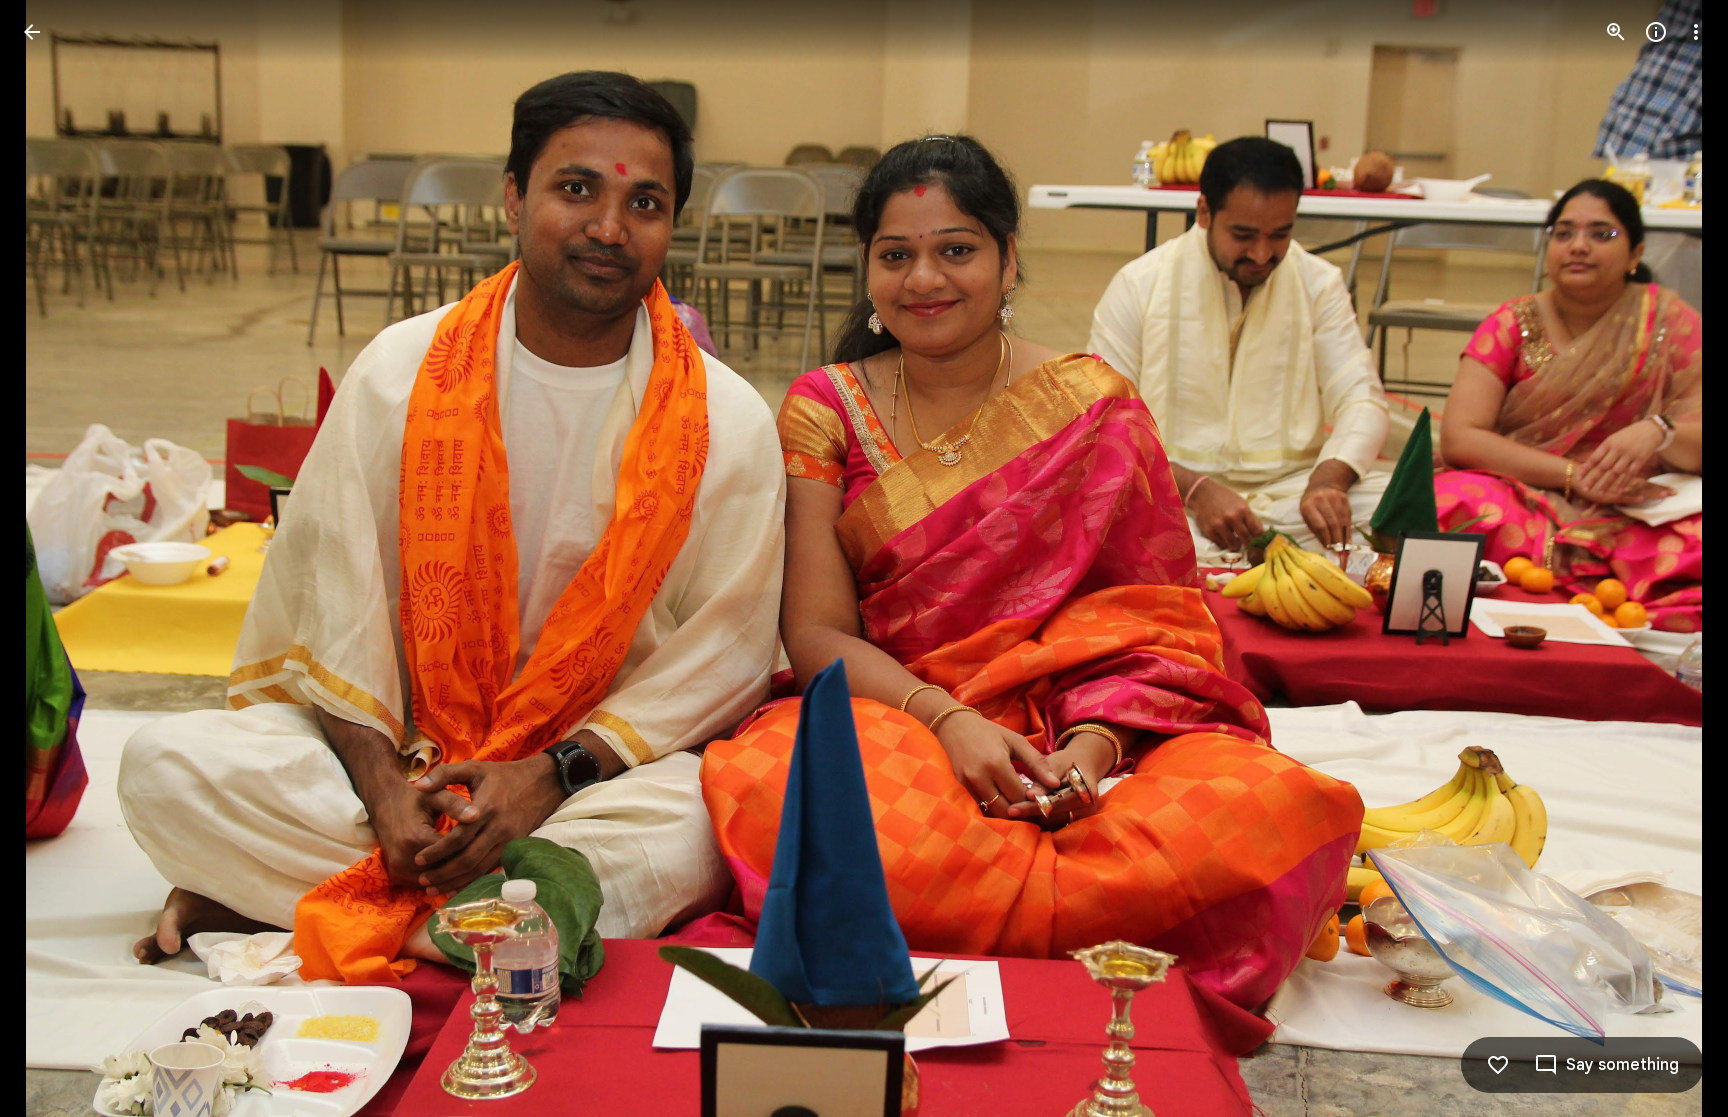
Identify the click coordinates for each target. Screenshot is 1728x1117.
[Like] (1498, 1065)
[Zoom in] (1616, 32)
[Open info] (1656, 32)
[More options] (1696, 32)
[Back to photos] (32, 32)
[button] (56, 559)
